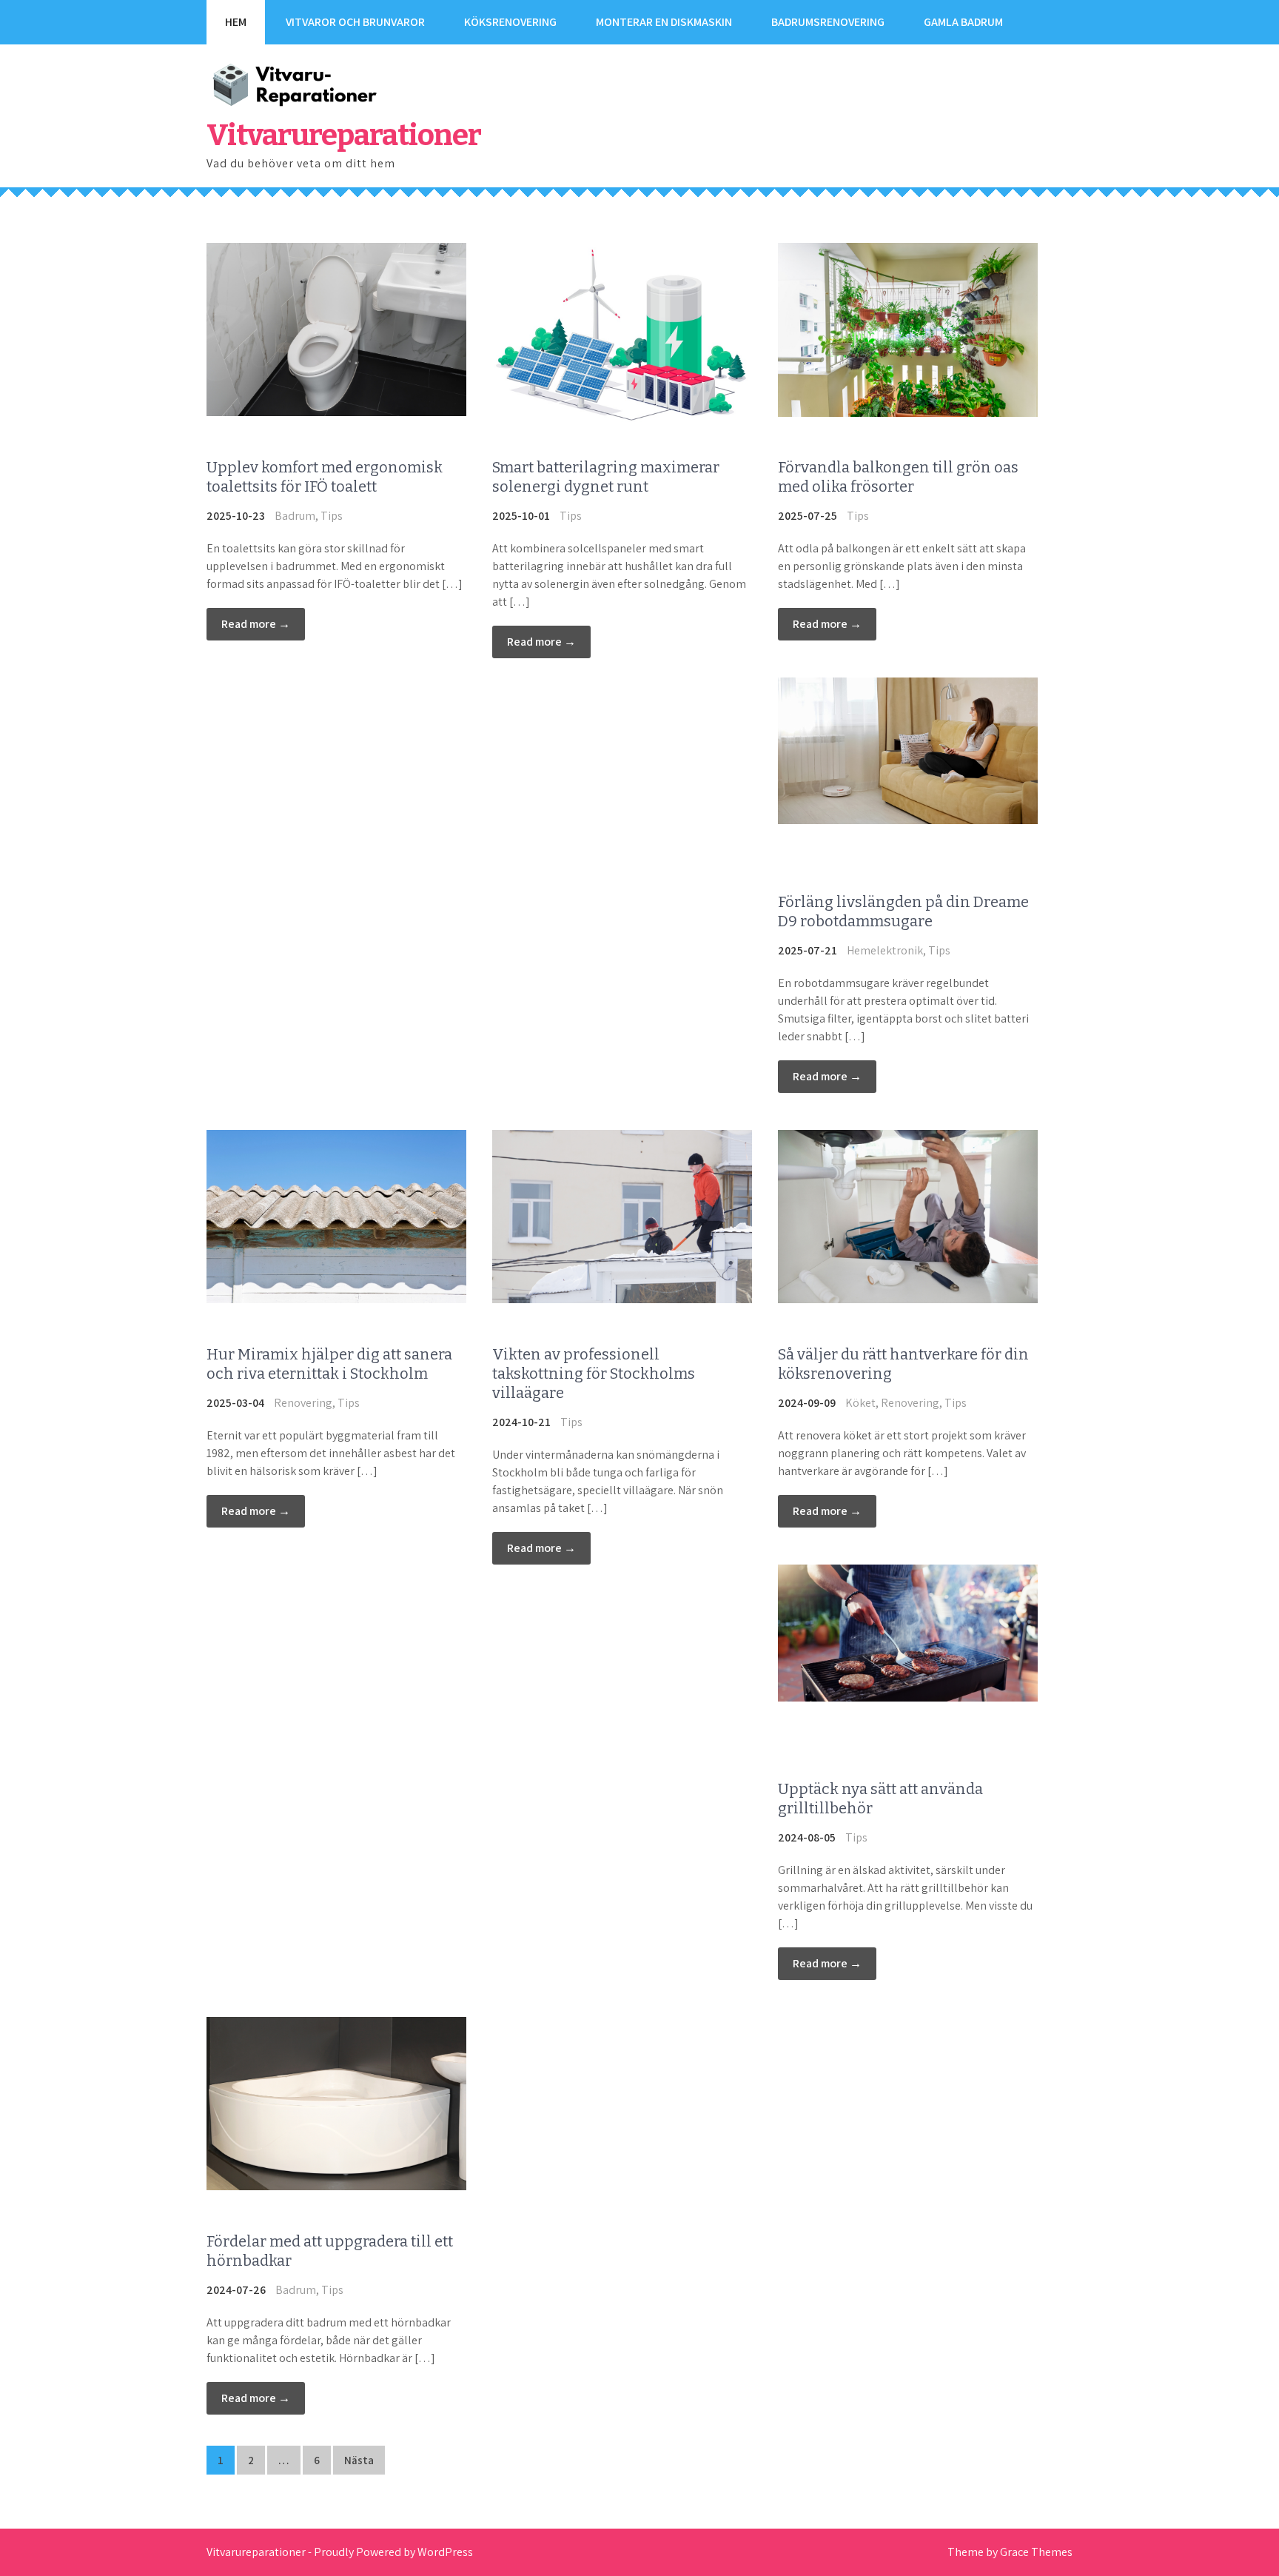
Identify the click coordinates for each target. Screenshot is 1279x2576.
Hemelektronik (885, 950)
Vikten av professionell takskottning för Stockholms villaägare (594, 1374)
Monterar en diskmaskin (664, 22)
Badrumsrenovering (828, 22)
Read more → (256, 624)
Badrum (295, 516)
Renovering (303, 1403)
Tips (332, 516)
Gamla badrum (963, 22)
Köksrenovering (510, 22)
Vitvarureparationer (344, 136)
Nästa (359, 2460)
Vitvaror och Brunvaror (355, 22)
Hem (236, 22)
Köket (860, 1403)
